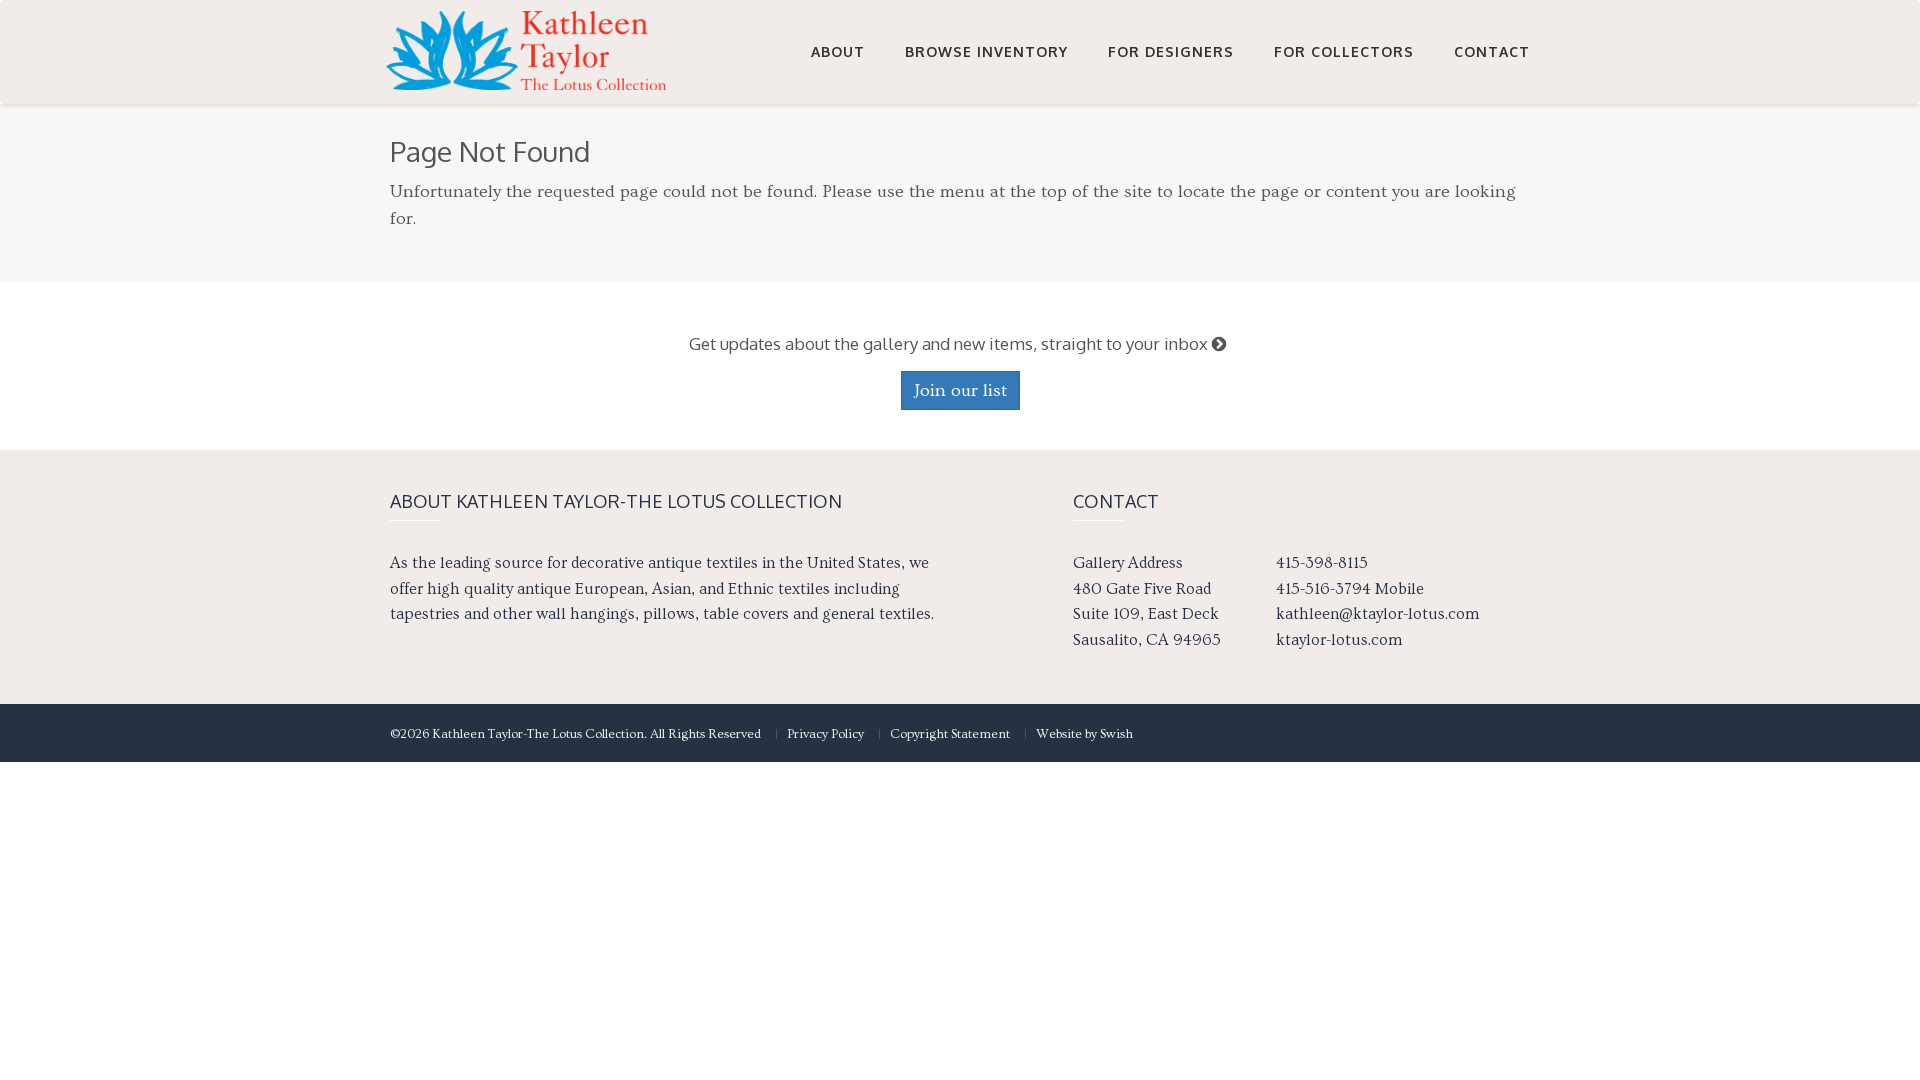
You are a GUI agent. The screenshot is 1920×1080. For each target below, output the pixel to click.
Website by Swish (1084, 734)
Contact (1492, 51)
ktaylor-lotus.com (1339, 640)
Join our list (960, 390)
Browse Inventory (986, 51)
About (838, 51)
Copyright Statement (950, 734)
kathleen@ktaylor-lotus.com (1377, 614)
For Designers (1171, 51)
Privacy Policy (825, 734)
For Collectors (1344, 51)
